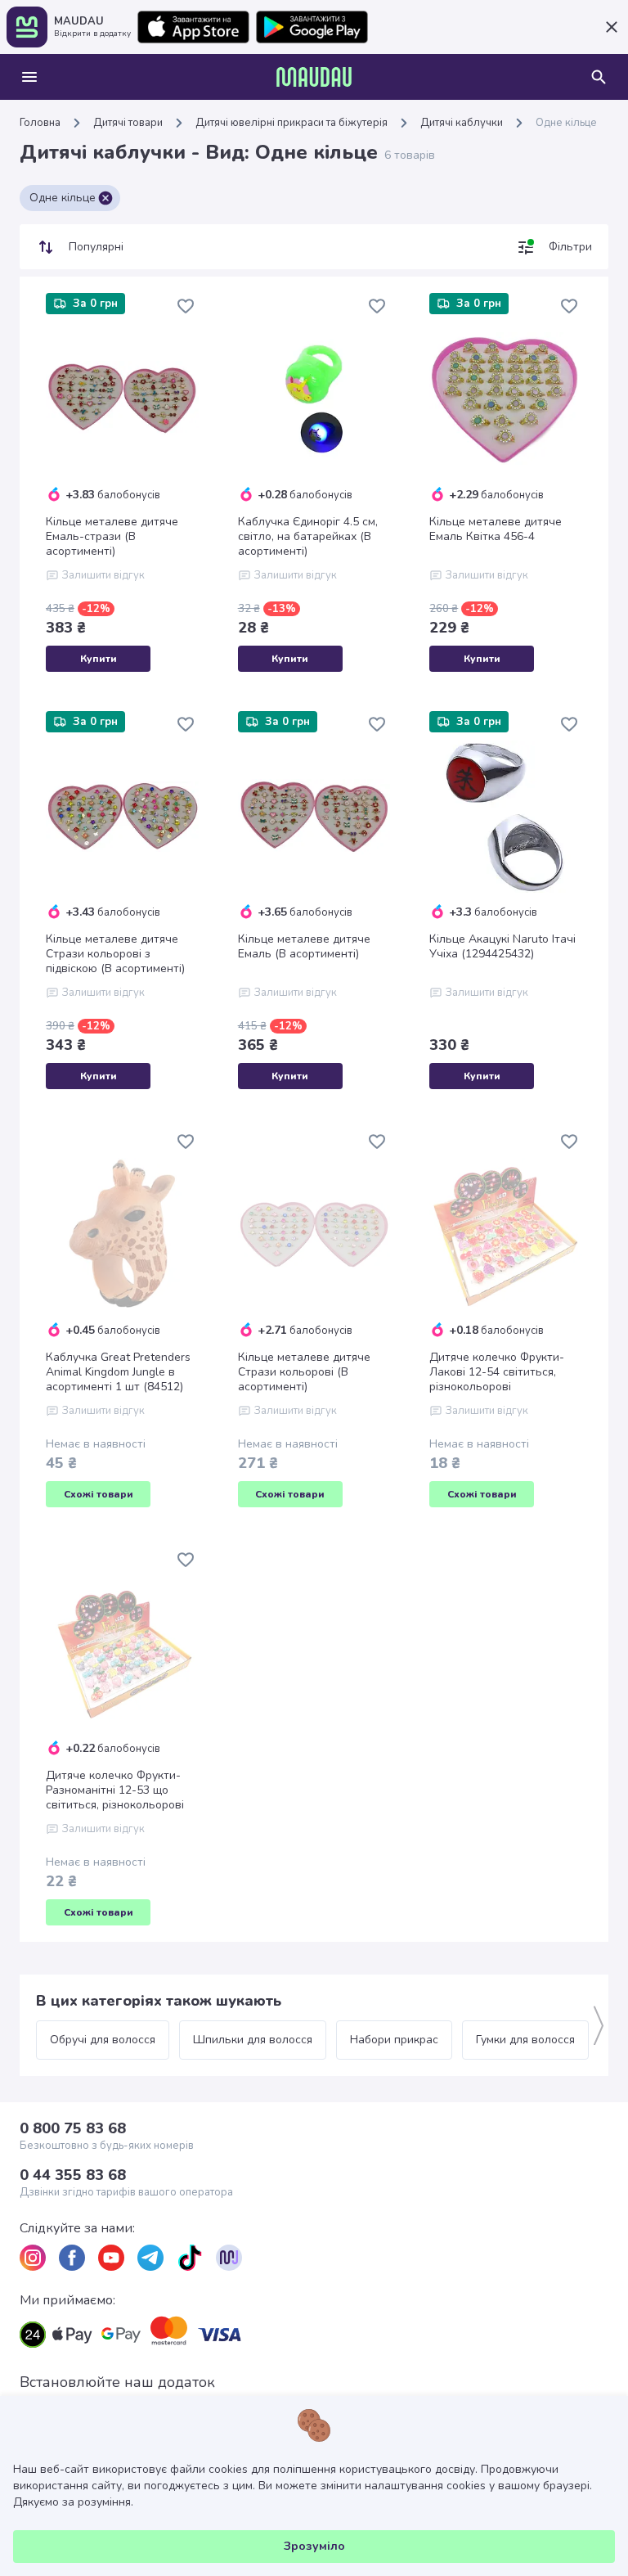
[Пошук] (599, 77)
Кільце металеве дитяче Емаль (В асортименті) (304, 947)
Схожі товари (99, 1494)
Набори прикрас (394, 2040)
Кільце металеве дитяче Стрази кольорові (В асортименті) (304, 1372)
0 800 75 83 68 (73, 2128)
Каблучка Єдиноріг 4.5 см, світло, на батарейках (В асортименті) (308, 537)
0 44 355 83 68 (73, 2175)
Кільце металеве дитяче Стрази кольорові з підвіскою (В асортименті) (115, 954)
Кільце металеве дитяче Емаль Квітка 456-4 (496, 529)
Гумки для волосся (525, 2040)
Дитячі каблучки (462, 123)
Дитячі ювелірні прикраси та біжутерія (292, 123)
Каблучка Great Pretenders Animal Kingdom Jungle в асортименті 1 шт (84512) (118, 1372)
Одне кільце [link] (566, 123)
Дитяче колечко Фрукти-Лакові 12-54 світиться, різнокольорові (497, 1372)
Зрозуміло (314, 2546)
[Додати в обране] (186, 306)
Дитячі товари (128, 123)
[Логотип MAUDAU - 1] (314, 77)
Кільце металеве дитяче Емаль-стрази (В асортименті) (112, 537)
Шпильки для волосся (253, 2040)
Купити (99, 659)
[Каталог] (29, 77)
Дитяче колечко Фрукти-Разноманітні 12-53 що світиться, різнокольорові (115, 1790)
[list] (33, 2258)
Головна (40, 123)
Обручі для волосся (103, 2040)
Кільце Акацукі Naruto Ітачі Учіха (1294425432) (502, 947)
